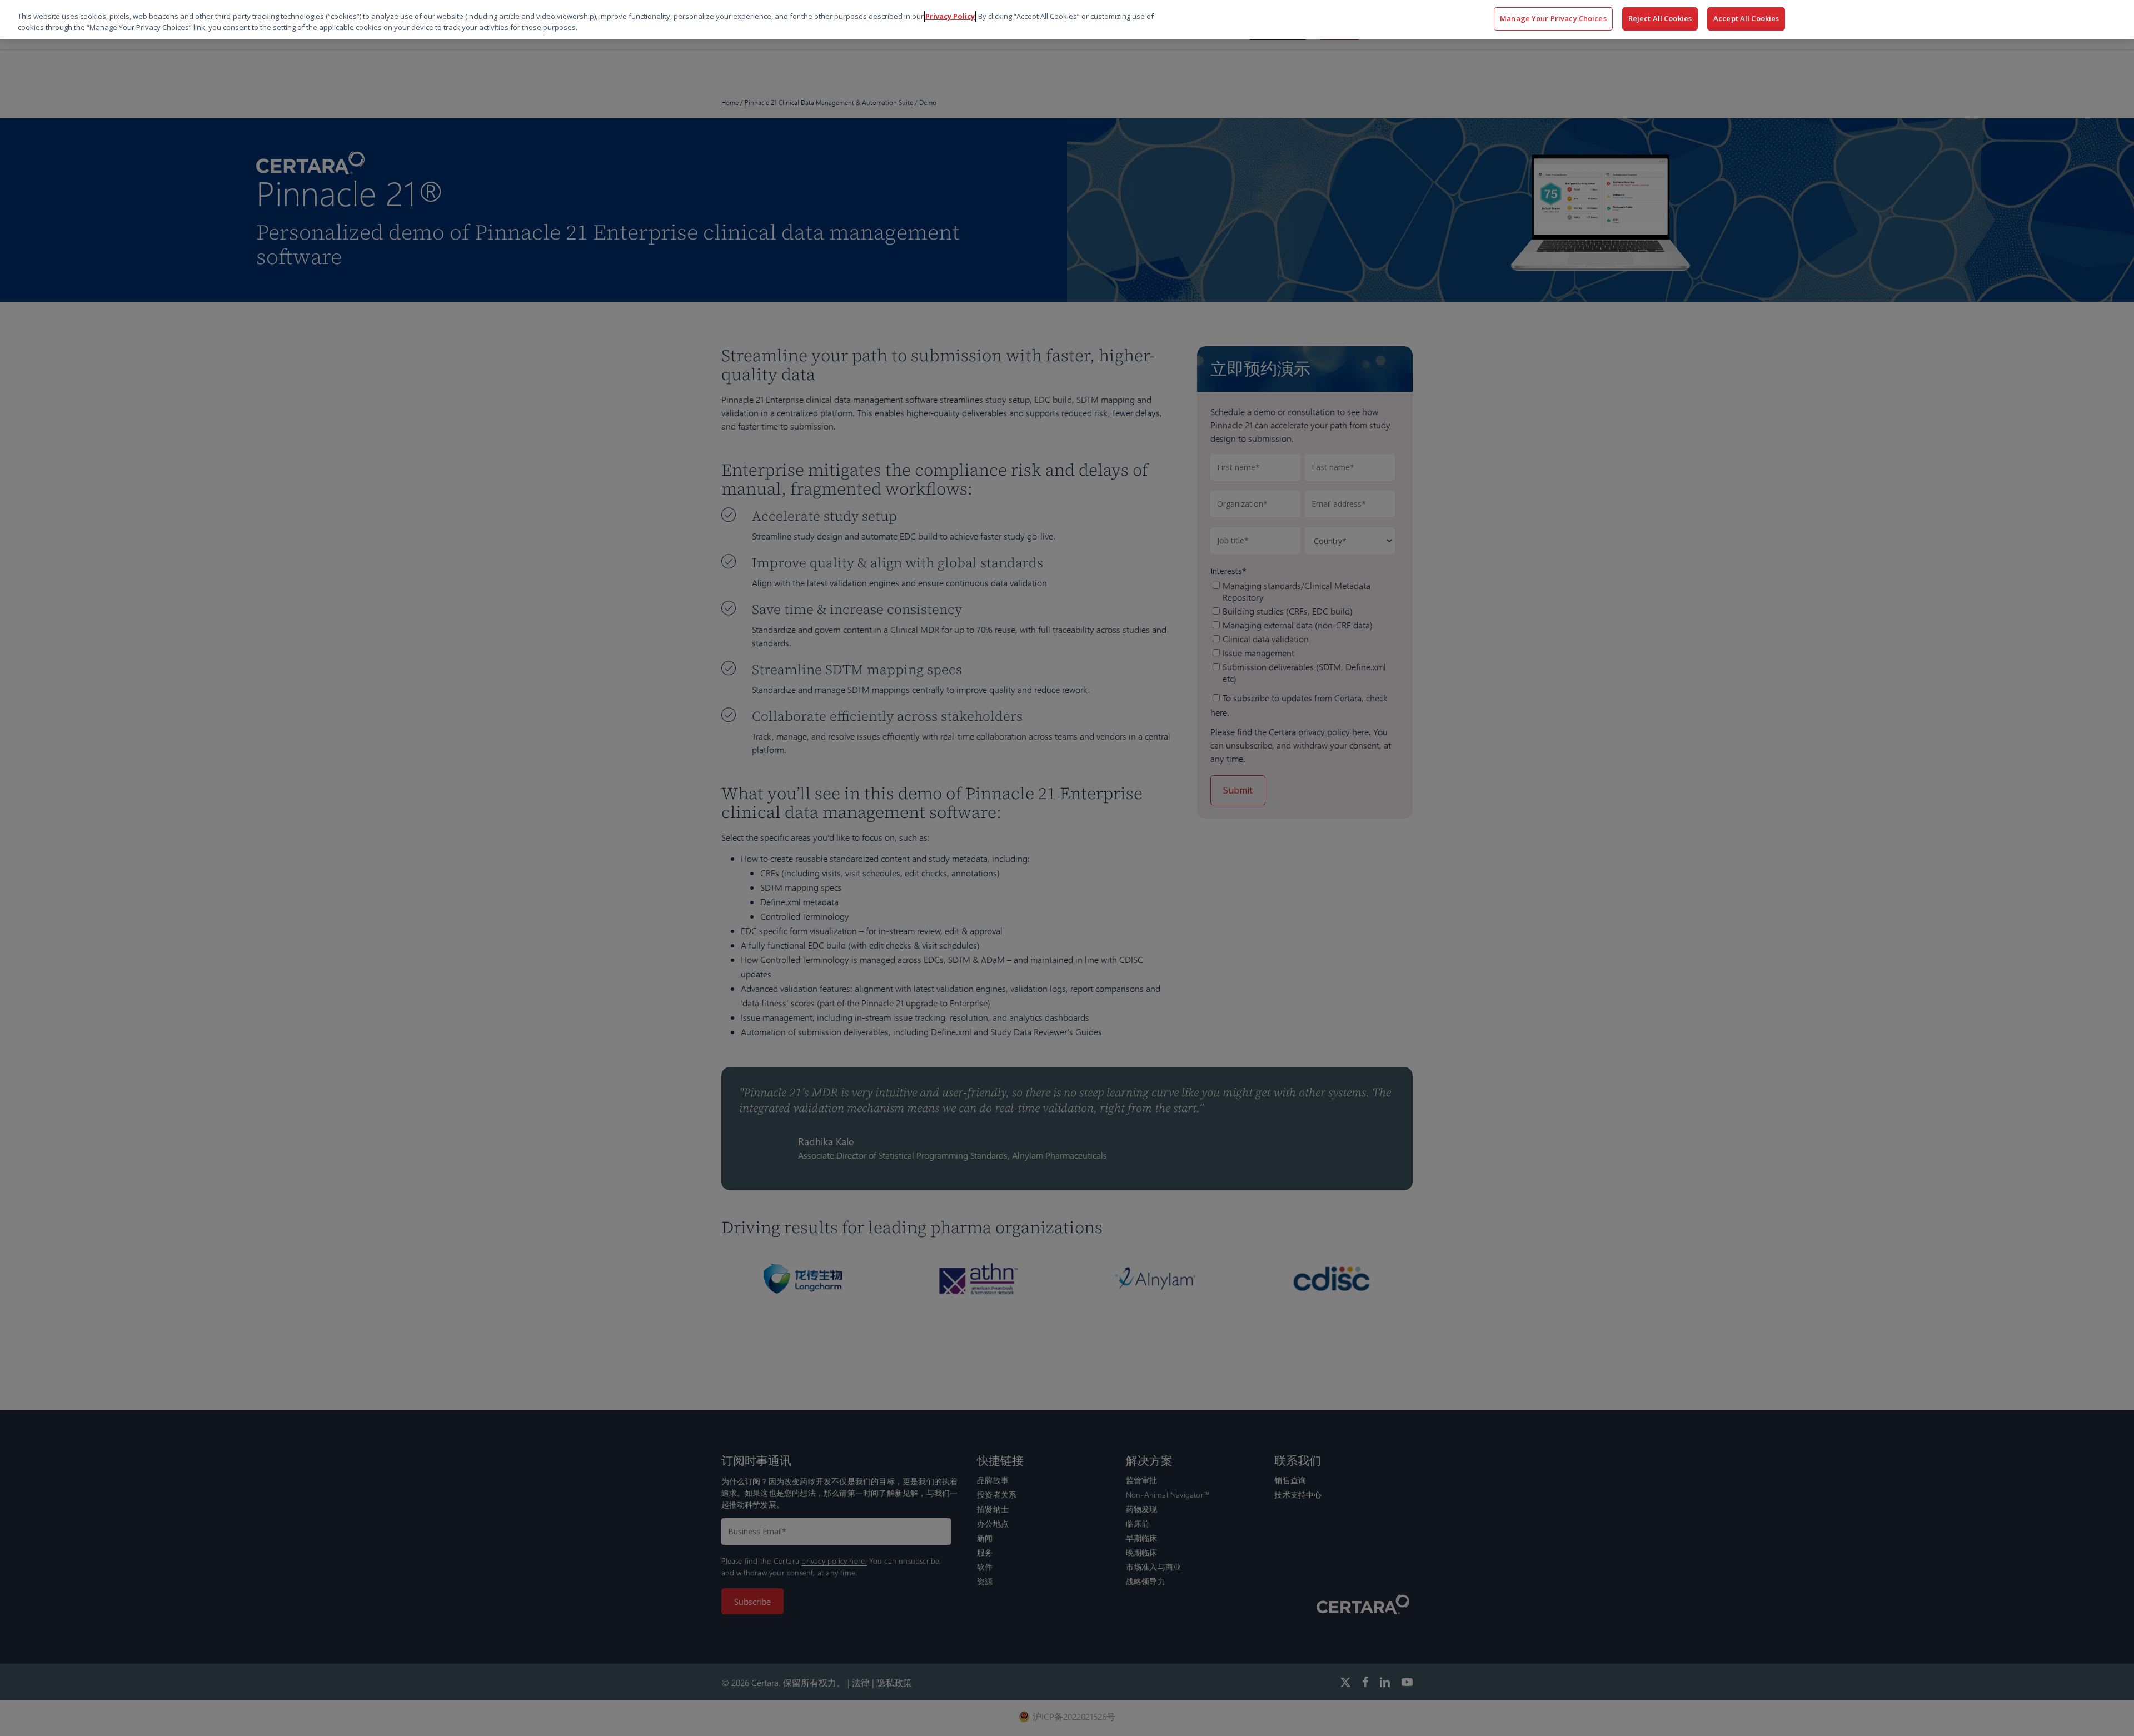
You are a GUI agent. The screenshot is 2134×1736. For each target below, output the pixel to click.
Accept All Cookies (1746, 18)
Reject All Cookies (1660, 18)
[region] (1067, 20)
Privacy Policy (950, 16)
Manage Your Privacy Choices (1553, 18)
